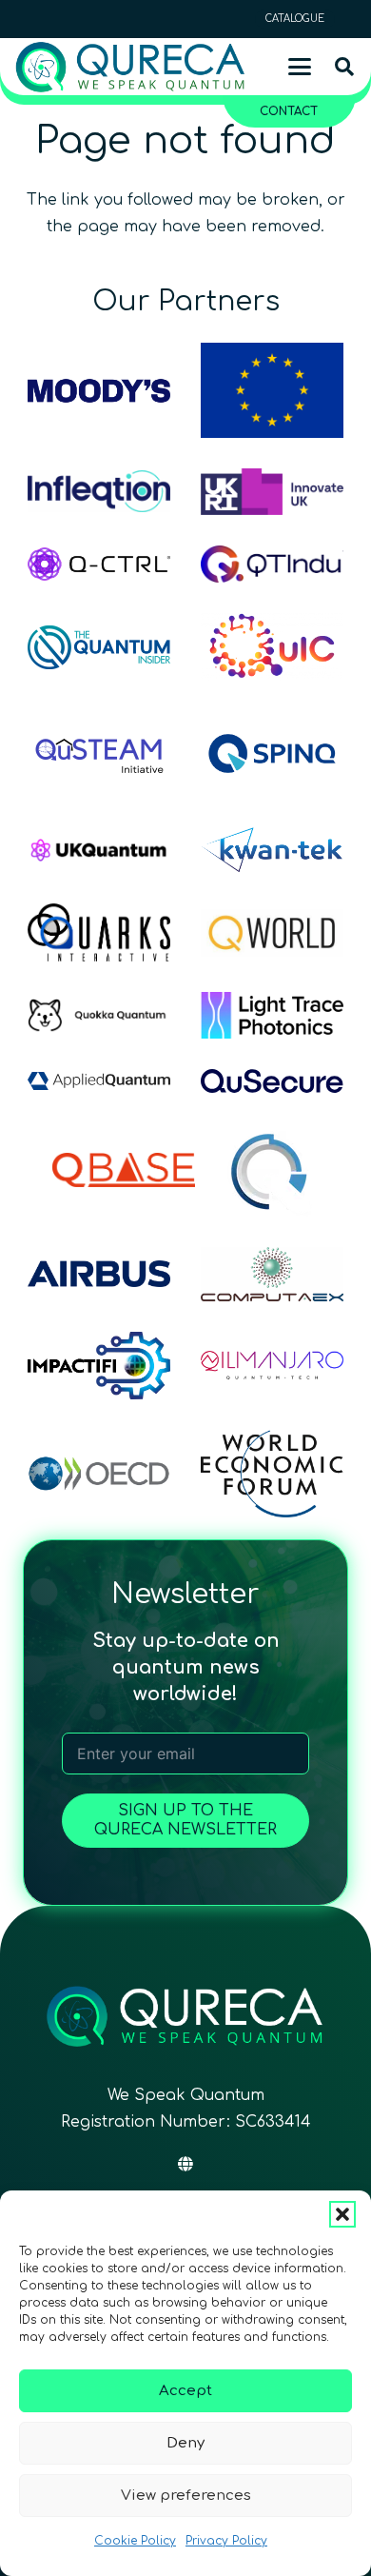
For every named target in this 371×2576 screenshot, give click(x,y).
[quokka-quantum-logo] (99, 1016)
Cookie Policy (135, 2541)
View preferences (186, 2496)
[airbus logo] (99, 1274)
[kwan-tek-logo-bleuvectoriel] (272, 850)
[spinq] (272, 753)
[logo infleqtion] (99, 491)
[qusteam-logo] (99, 753)
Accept (185, 2391)
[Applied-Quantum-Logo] (99, 1081)
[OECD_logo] (99, 1474)
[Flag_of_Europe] (272, 390)
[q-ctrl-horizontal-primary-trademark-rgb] (99, 565)
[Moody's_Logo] (99, 391)
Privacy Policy (226, 2541)
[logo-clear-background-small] (130, 67)
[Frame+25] (272, 1015)
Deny (185, 2443)
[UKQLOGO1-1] (99, 850)
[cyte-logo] (272, 1170)
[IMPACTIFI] (99, 1366)
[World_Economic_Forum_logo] (272, 1474)
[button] (342, 2214)
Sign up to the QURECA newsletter (185, 1820)
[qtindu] (272, 565)
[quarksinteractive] (99, 932)
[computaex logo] (272, 1274)
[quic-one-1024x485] (272, 647)
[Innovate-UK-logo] (272, 491)
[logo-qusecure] (272, 1081)
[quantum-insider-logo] (99, 647)
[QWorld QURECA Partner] (272, 933)
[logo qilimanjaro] (272, 1365)
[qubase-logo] (124, 1170)
